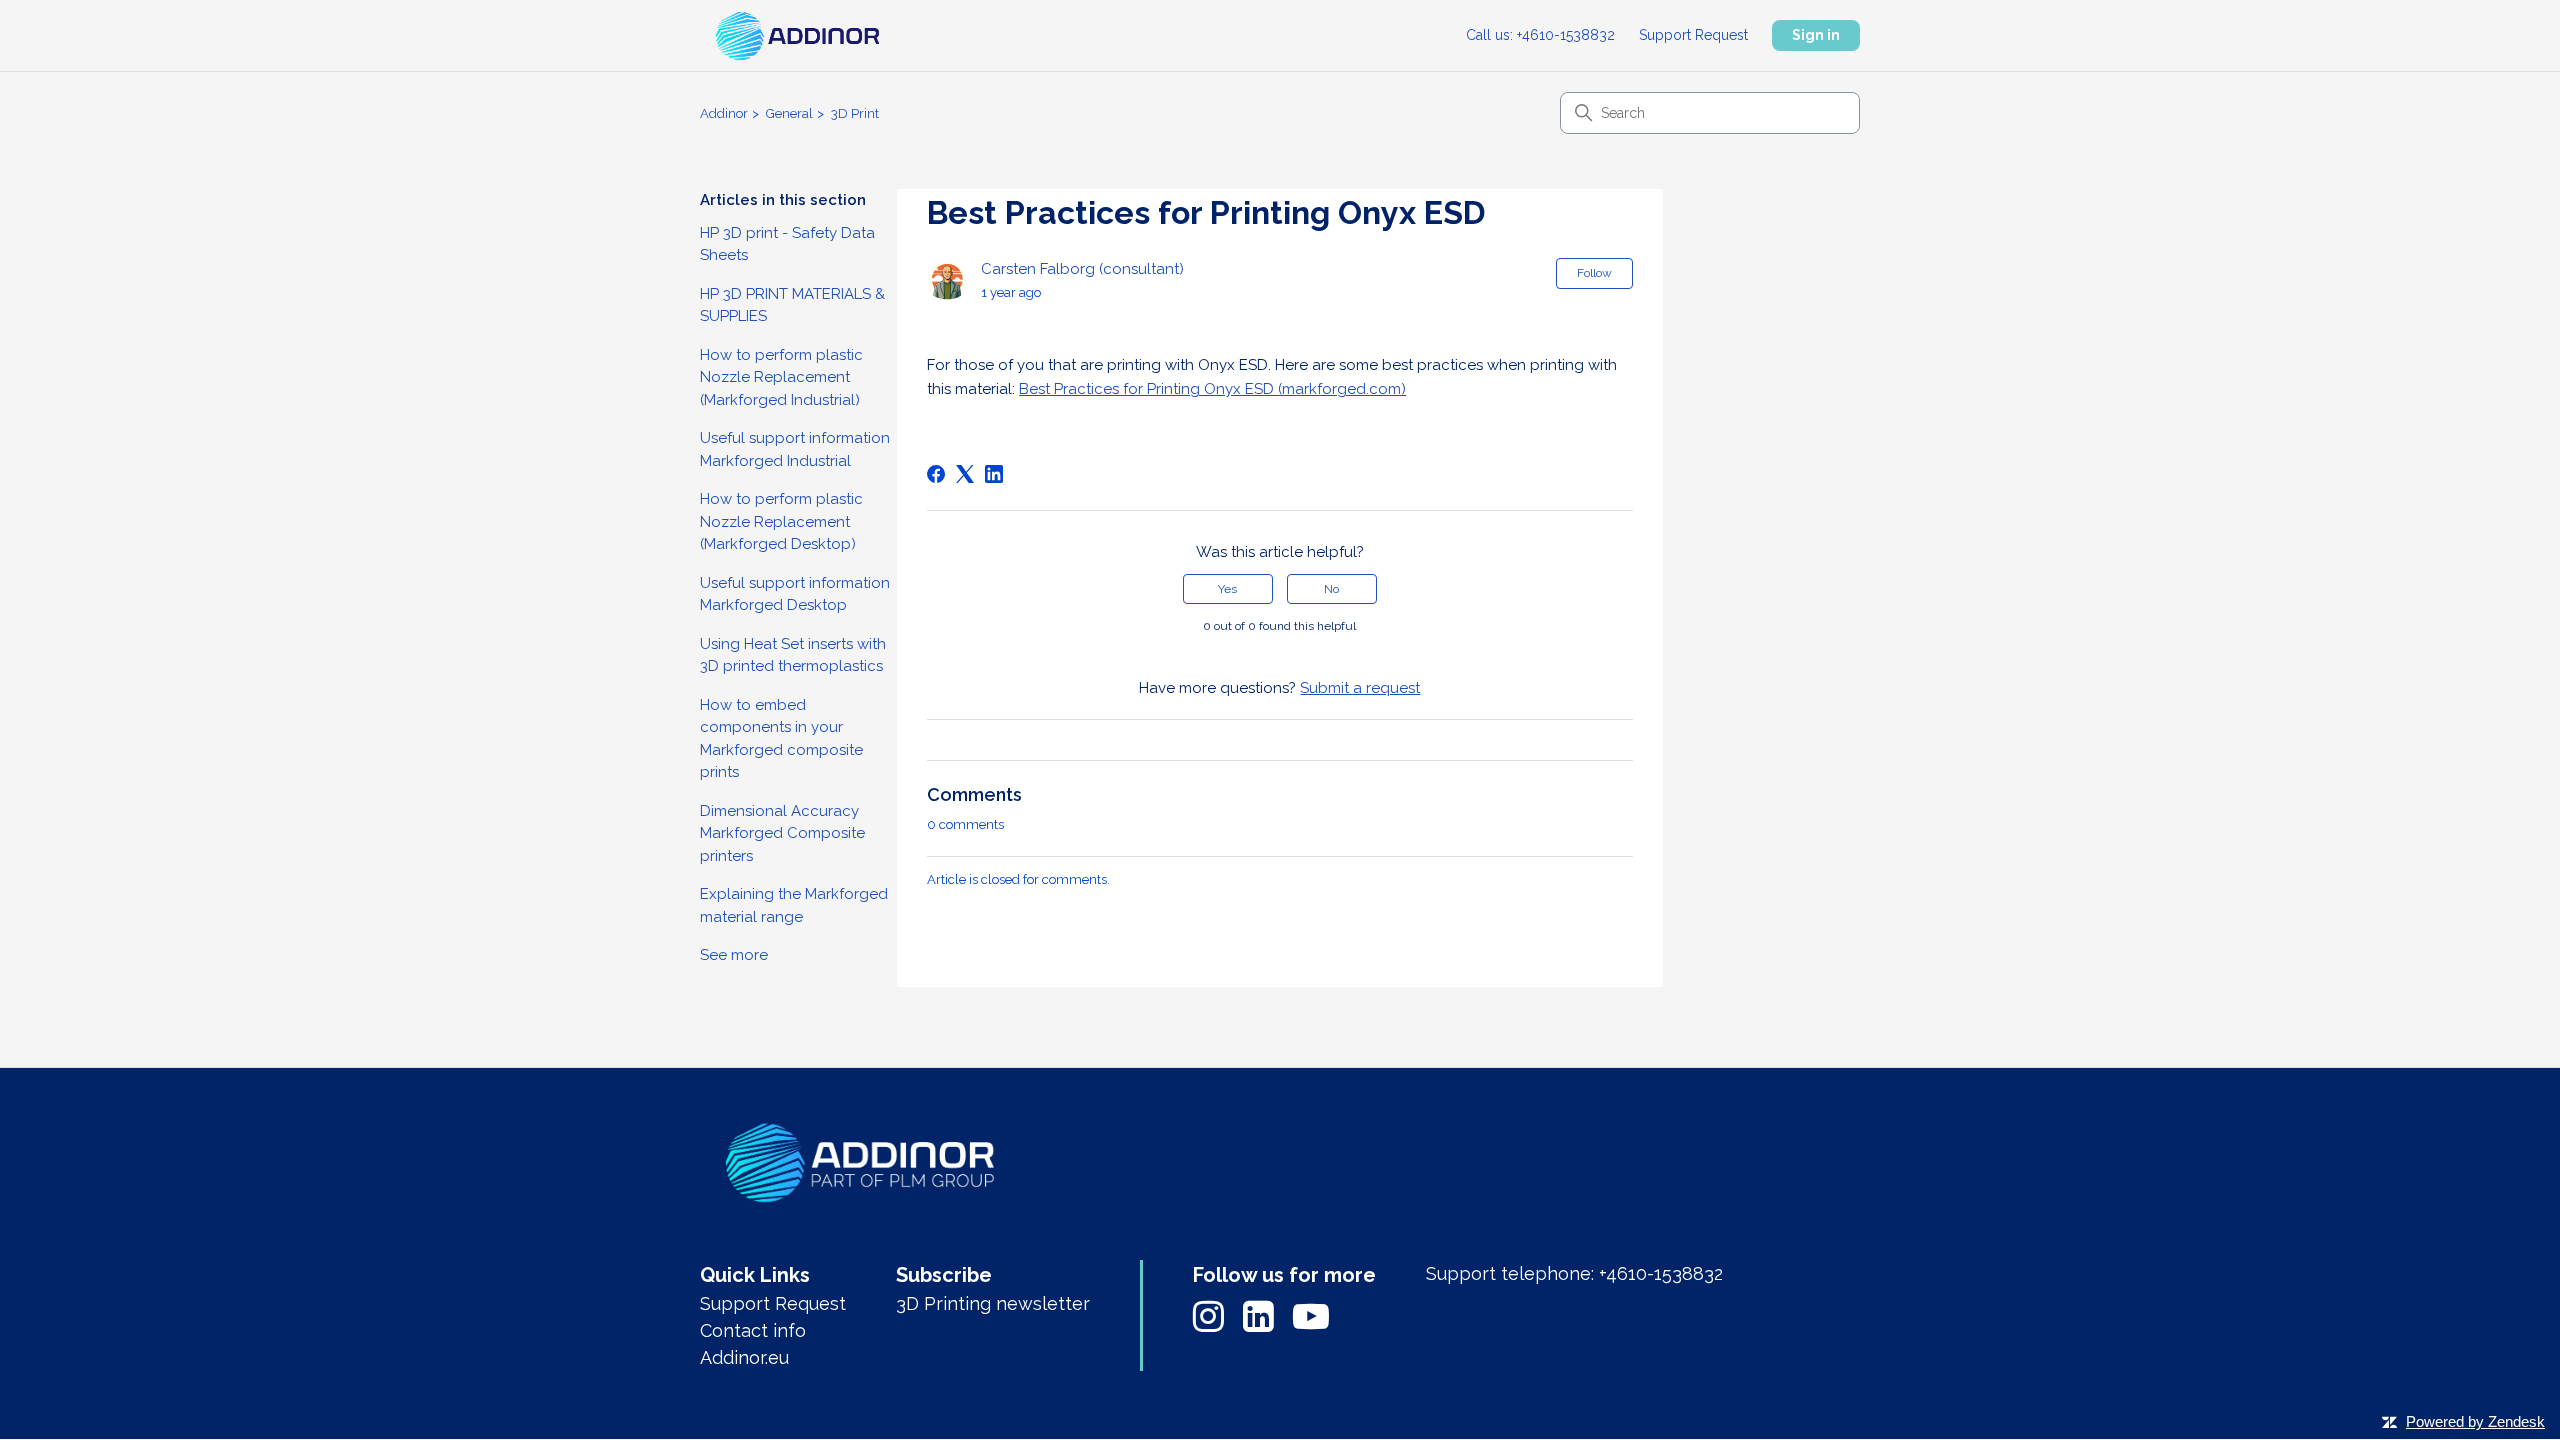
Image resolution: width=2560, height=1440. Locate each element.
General (789, 113)
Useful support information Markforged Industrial (795, 449)
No (1331, 589)
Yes (1227, 589)
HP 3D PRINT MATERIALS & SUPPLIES (792, 305)
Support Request (1693, 35)
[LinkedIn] (994, 474)
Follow (1594, 273)
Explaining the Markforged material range (794, 905)
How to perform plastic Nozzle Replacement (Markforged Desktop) (781, 521)
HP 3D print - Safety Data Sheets (787, 244)
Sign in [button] (1816, 35)
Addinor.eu (744, 1357)
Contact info (753, 1330)
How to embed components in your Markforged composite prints (781, 739)
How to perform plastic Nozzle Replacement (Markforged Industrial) (781, 377)
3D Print (855, 113)
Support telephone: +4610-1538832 (1574, 1273)
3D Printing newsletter (993, 1303)
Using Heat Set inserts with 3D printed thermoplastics (793, 655)
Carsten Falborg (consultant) (1082, 269)
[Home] (860, 1166)
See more (734, 955)
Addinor (724, 113)
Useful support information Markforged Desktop (795, 594)
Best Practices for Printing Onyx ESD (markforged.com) (1212, 389)
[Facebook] (936, 474)
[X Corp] (965, 474)
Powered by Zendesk (2475, 1421)
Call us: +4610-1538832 (1540, 35)
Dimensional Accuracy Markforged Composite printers (782, 833)
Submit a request (1360, 688)
